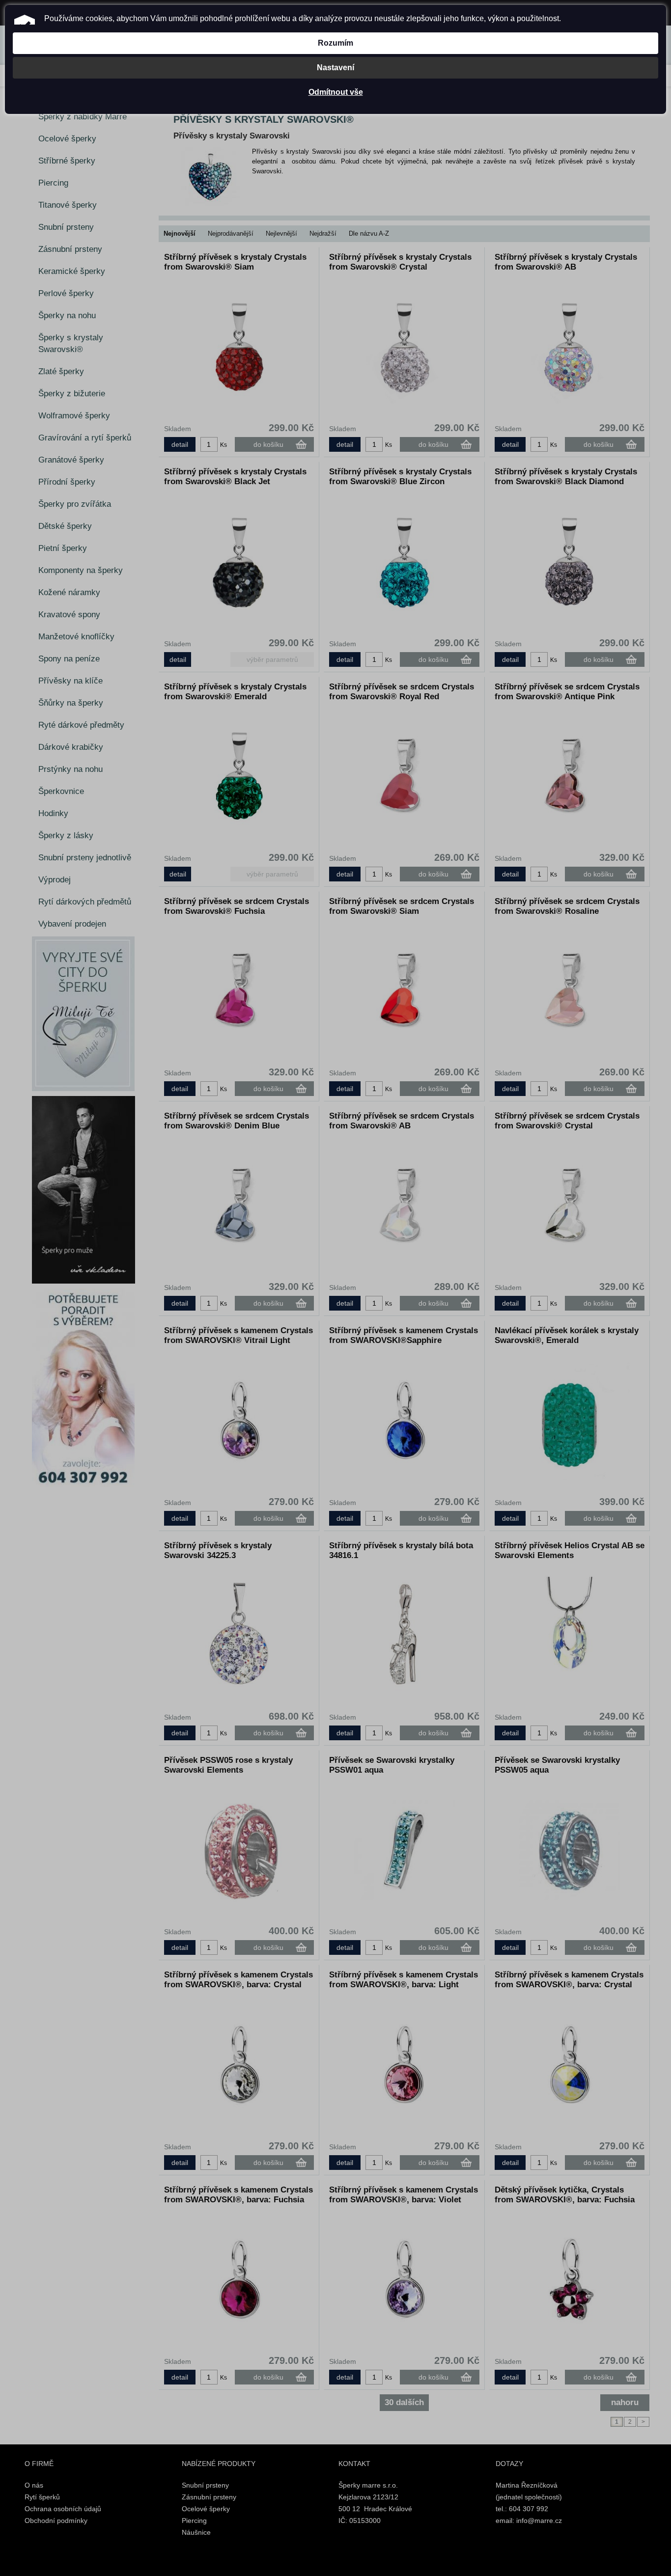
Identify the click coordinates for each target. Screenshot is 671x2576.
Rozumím (335, 43)
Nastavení (335, 68)
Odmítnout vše (336, 92)
